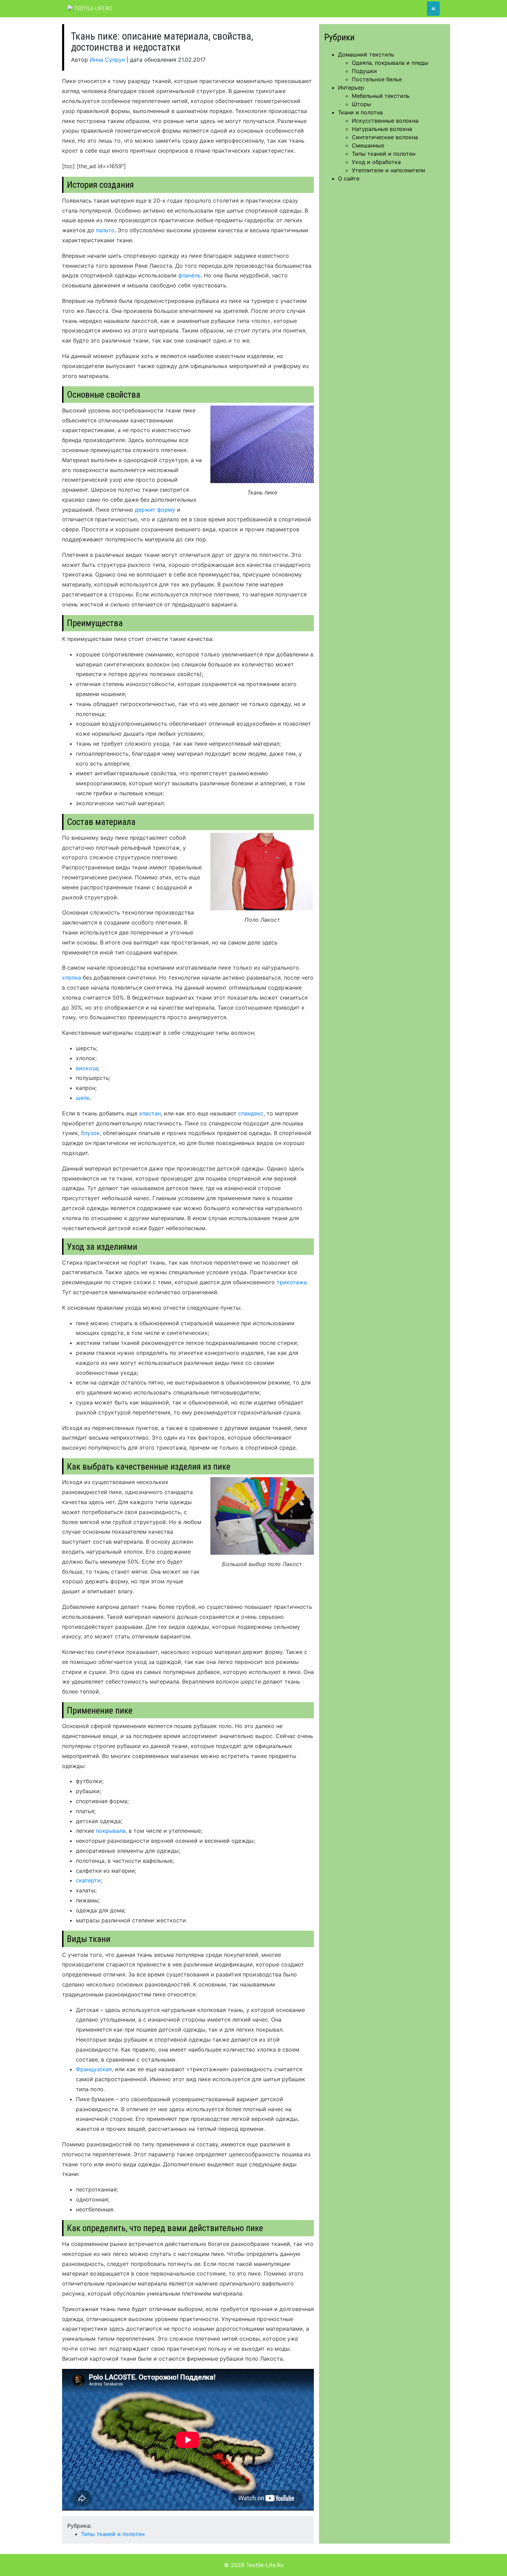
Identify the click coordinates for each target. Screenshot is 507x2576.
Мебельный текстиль (381, 96)
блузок (90, 1133)
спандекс (251, 1113)
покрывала (111, 1831)
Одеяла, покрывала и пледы (390, 63)
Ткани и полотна (360, 112)
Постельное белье (377, 79)
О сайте (349, 178)
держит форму (155, 510)
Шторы (361, 104)
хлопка (72, 978)
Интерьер (351, 88)
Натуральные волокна (382, 129)
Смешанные (368, 145)
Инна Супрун (107, 60)
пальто (105, 230)
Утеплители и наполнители (389, 170)
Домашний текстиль (366, 54)
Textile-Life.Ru (92, 8)
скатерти (88, 1880)
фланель (190, 275)
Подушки (364, 71)
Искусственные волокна (385, 121)
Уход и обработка (376, 162)
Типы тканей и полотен (113, 2534)
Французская (94, 2069)
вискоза (87, 1068)
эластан (150, 1113)
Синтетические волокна (385, 137)
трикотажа (292, 1282)
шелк (83, 1098)
